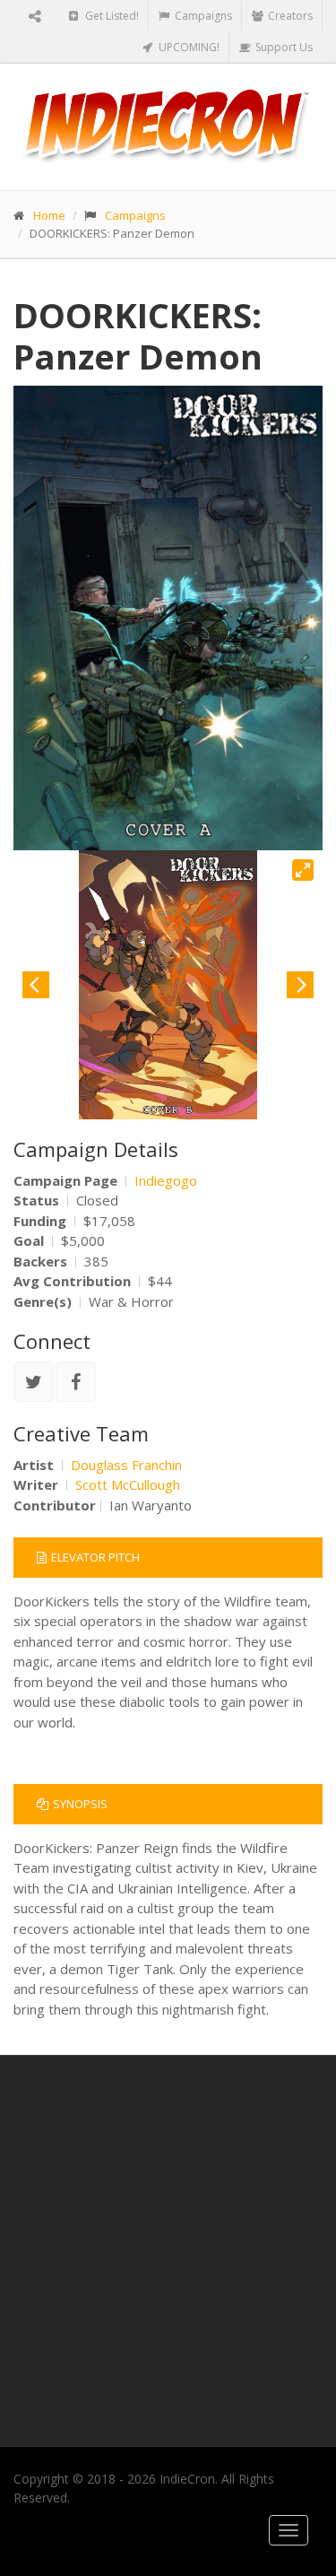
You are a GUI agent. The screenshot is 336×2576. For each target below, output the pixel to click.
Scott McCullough (128, 1484)
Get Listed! (111, 16)
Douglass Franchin (126, 1465)
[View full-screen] (303, 870)
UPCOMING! (188, 47)
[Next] (300, 985)
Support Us (283, 47)
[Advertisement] (168, 2251)
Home (49, 215)
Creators (289, 16)
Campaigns (202, 16)
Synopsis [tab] (80, 1804)
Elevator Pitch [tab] (95, 1557)
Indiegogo (166, 1180)
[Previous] (36, 985)
